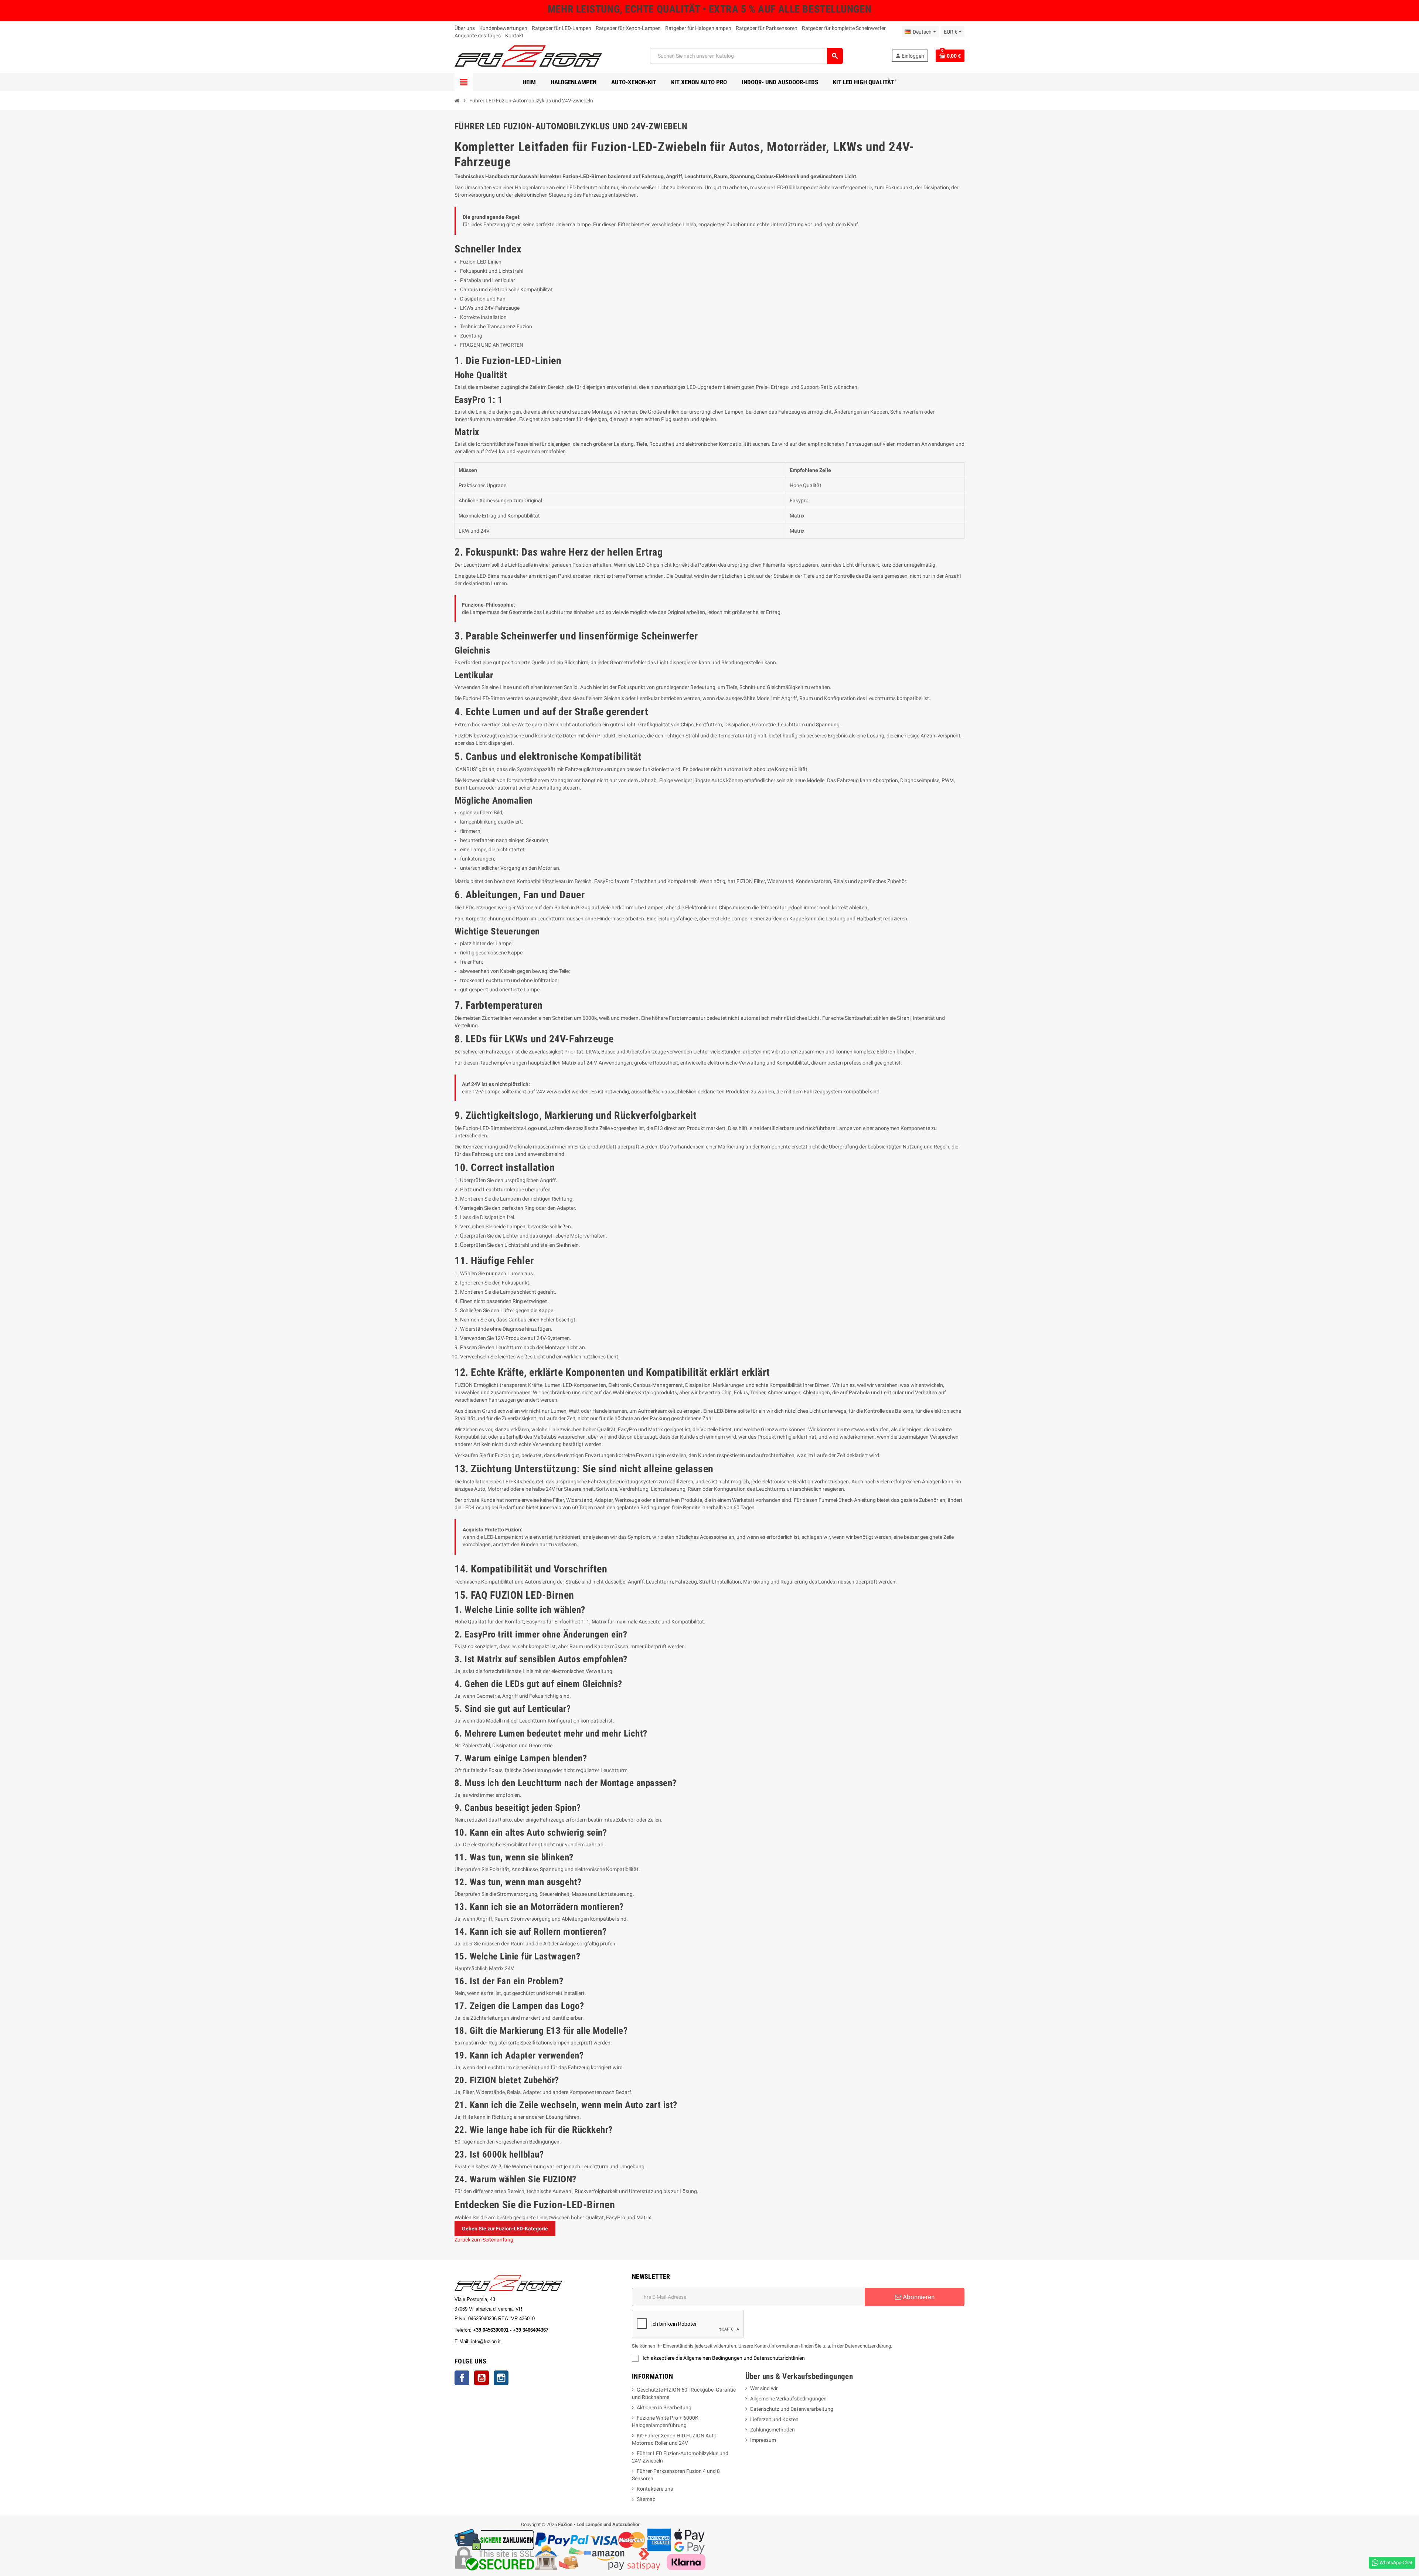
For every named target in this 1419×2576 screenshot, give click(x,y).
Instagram (501, 2378)
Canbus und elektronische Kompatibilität (506, 289)
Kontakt (514, 35)
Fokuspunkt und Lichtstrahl (492, 271)
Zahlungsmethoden (773, 2430)
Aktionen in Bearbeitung (664, 2407)
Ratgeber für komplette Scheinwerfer (844, 28)
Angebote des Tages (478, 35)
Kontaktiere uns (655, 2489)
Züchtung (471, 336)
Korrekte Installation (483, 317)
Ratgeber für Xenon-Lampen (628, 28)
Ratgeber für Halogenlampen (698, 28)
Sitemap (646, 2499)
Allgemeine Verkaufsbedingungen (788, 2399)
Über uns (465, 28)
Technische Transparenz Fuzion (496, 326)
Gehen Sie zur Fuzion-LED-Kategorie (505, 2229)
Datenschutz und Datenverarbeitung (792, 2409)
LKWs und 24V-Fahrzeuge (490, 308)
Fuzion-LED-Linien (481, 262)
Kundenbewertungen (503, 28)
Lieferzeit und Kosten (774, 2419)
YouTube (481, 2378)
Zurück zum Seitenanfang (484, 2240)
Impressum (763, 2440)
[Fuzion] (528, 55)
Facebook (462, 2378)
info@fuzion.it (518, 2341)
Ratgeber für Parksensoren (767, 28)
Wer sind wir (764, 2388)
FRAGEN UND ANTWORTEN (492, 345)
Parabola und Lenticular (488, 280)
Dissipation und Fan (483, 299)
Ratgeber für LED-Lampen (562, 28)
